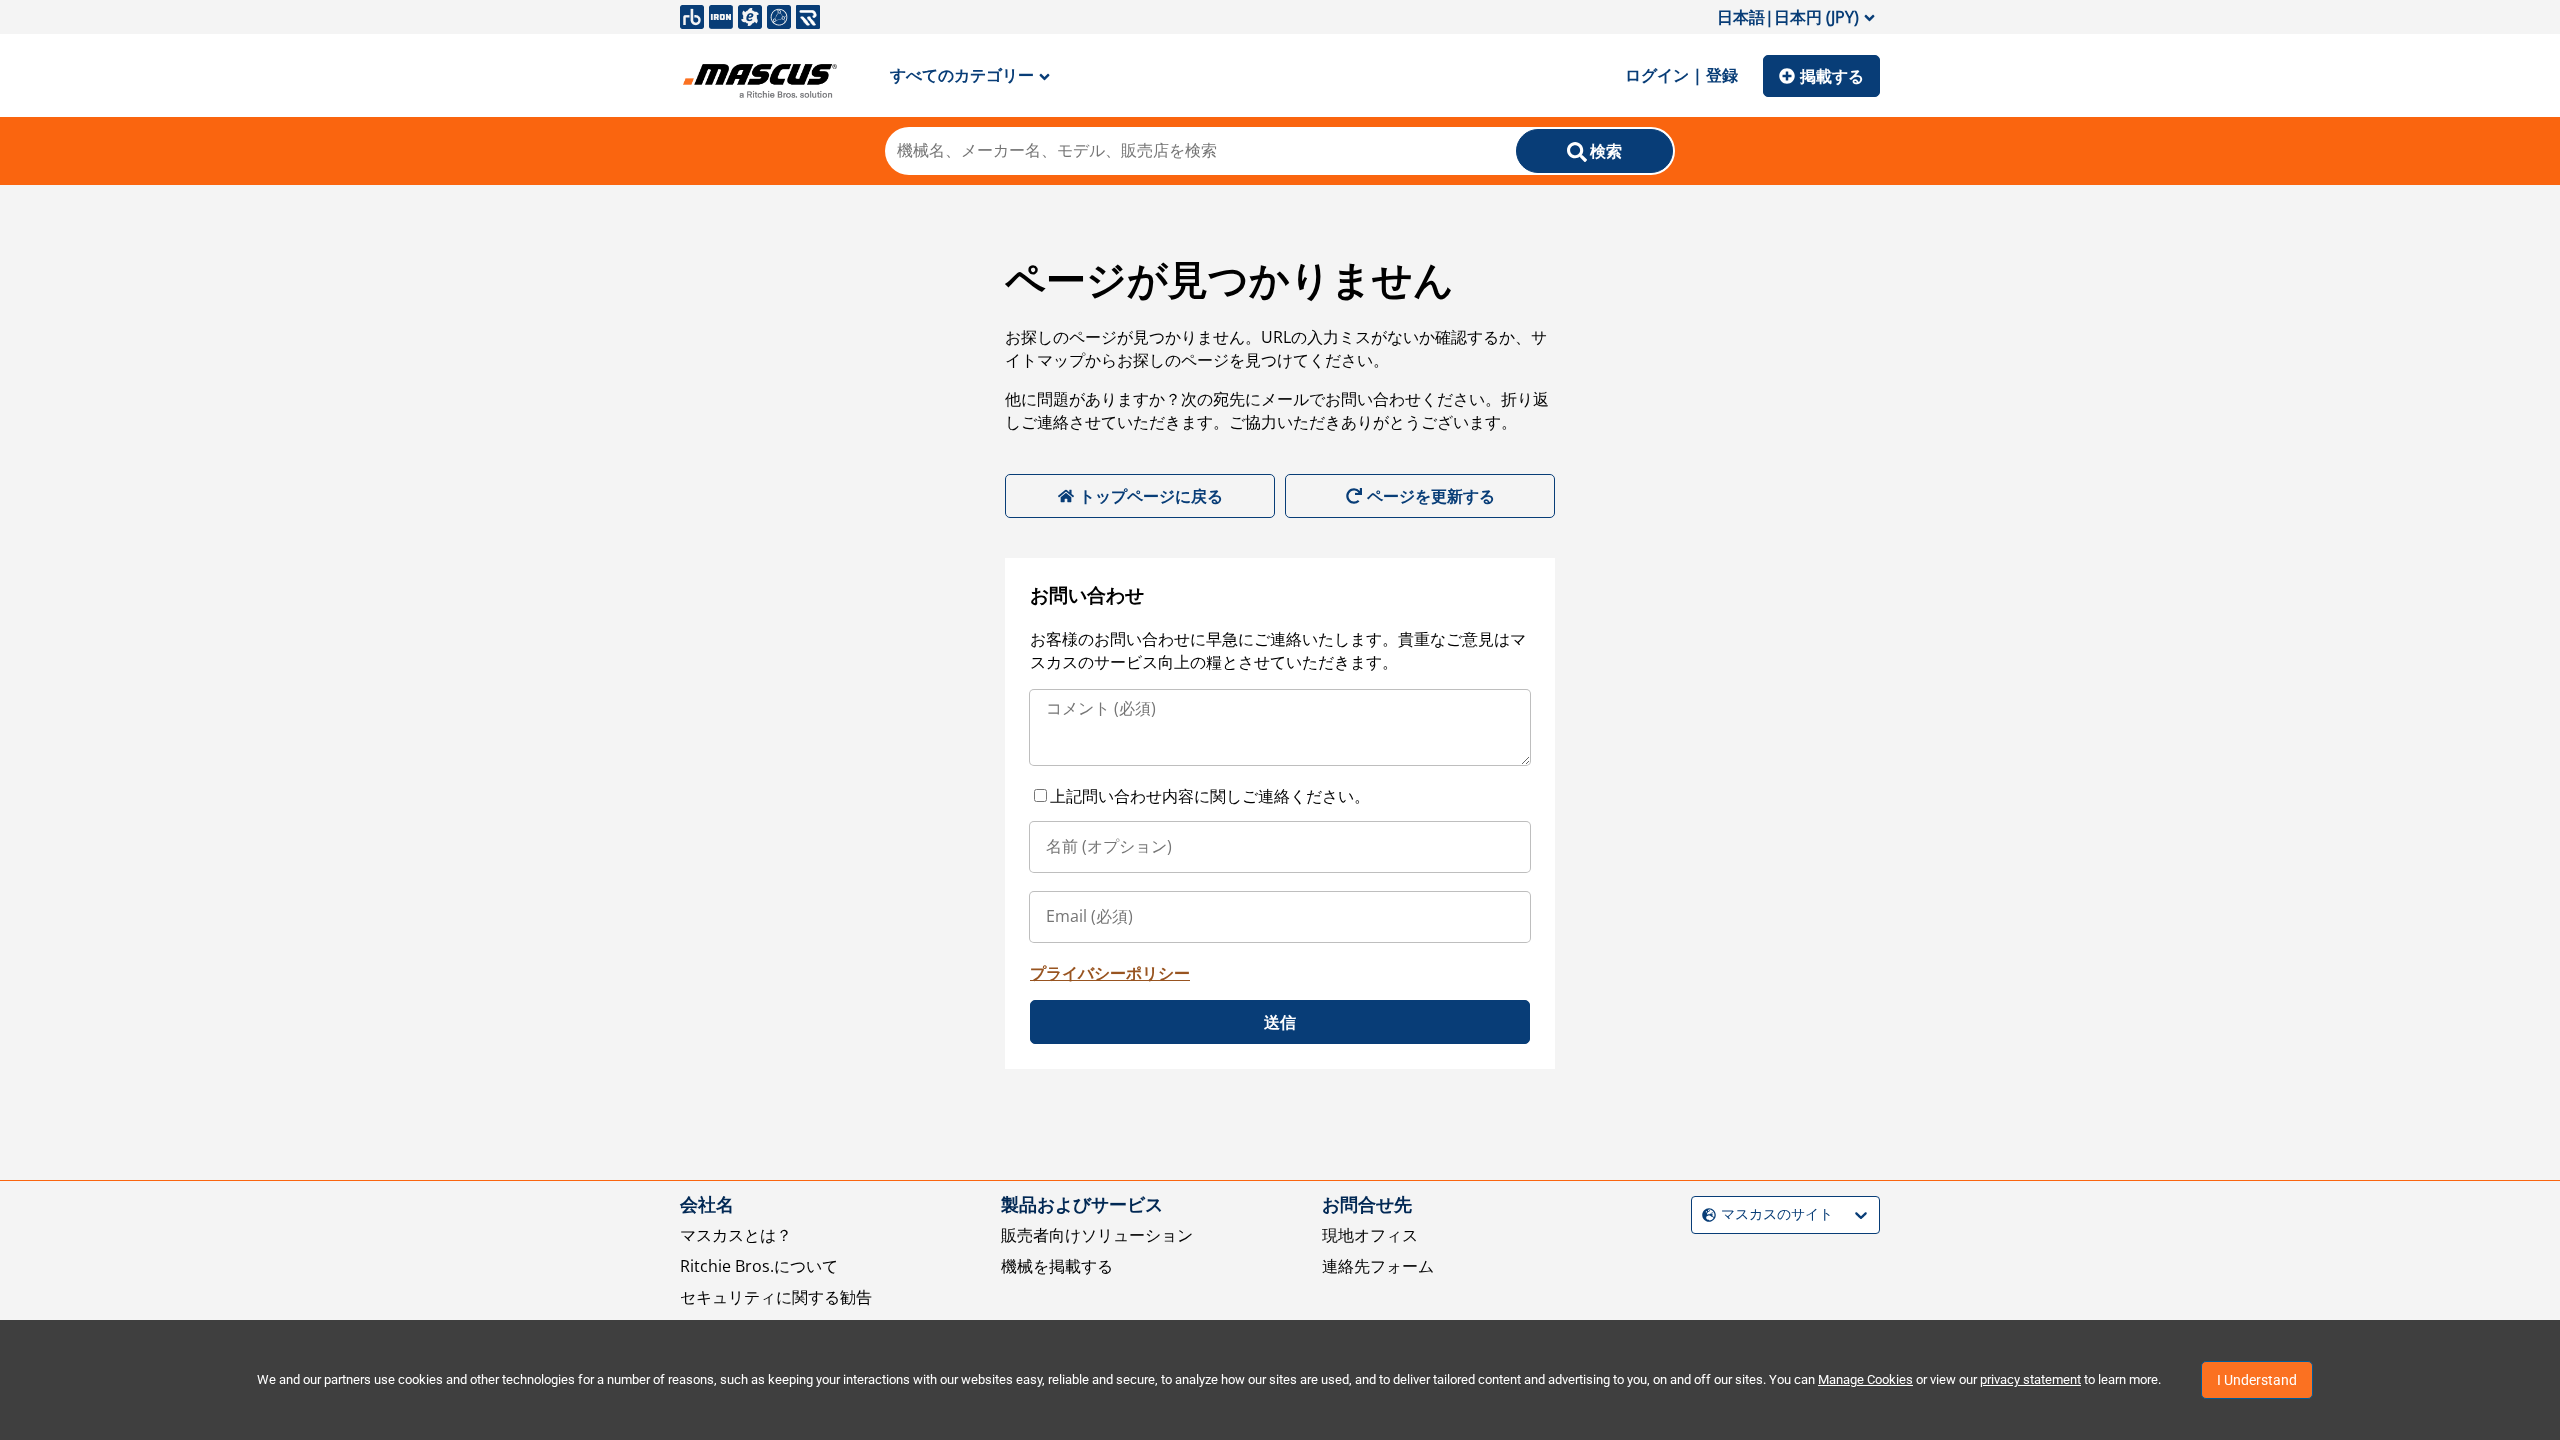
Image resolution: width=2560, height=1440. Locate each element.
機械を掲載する (1057, 1266)
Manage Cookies (1865, 1379)
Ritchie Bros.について (759, 1266)
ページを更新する (1431, 496)
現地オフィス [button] (1370, 1235)
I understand (2257, 1380)
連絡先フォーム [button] (1378, 1266)
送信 (1280, 1022)
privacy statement (2030, 1379)
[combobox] (1704, 1214)
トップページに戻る (1151, 496)
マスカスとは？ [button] (736, 1235)
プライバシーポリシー (1110, 973)
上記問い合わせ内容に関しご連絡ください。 (1210, 796)
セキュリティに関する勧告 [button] (776, 1297)
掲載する (1832, 76)
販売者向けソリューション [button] (1097, 1235)
